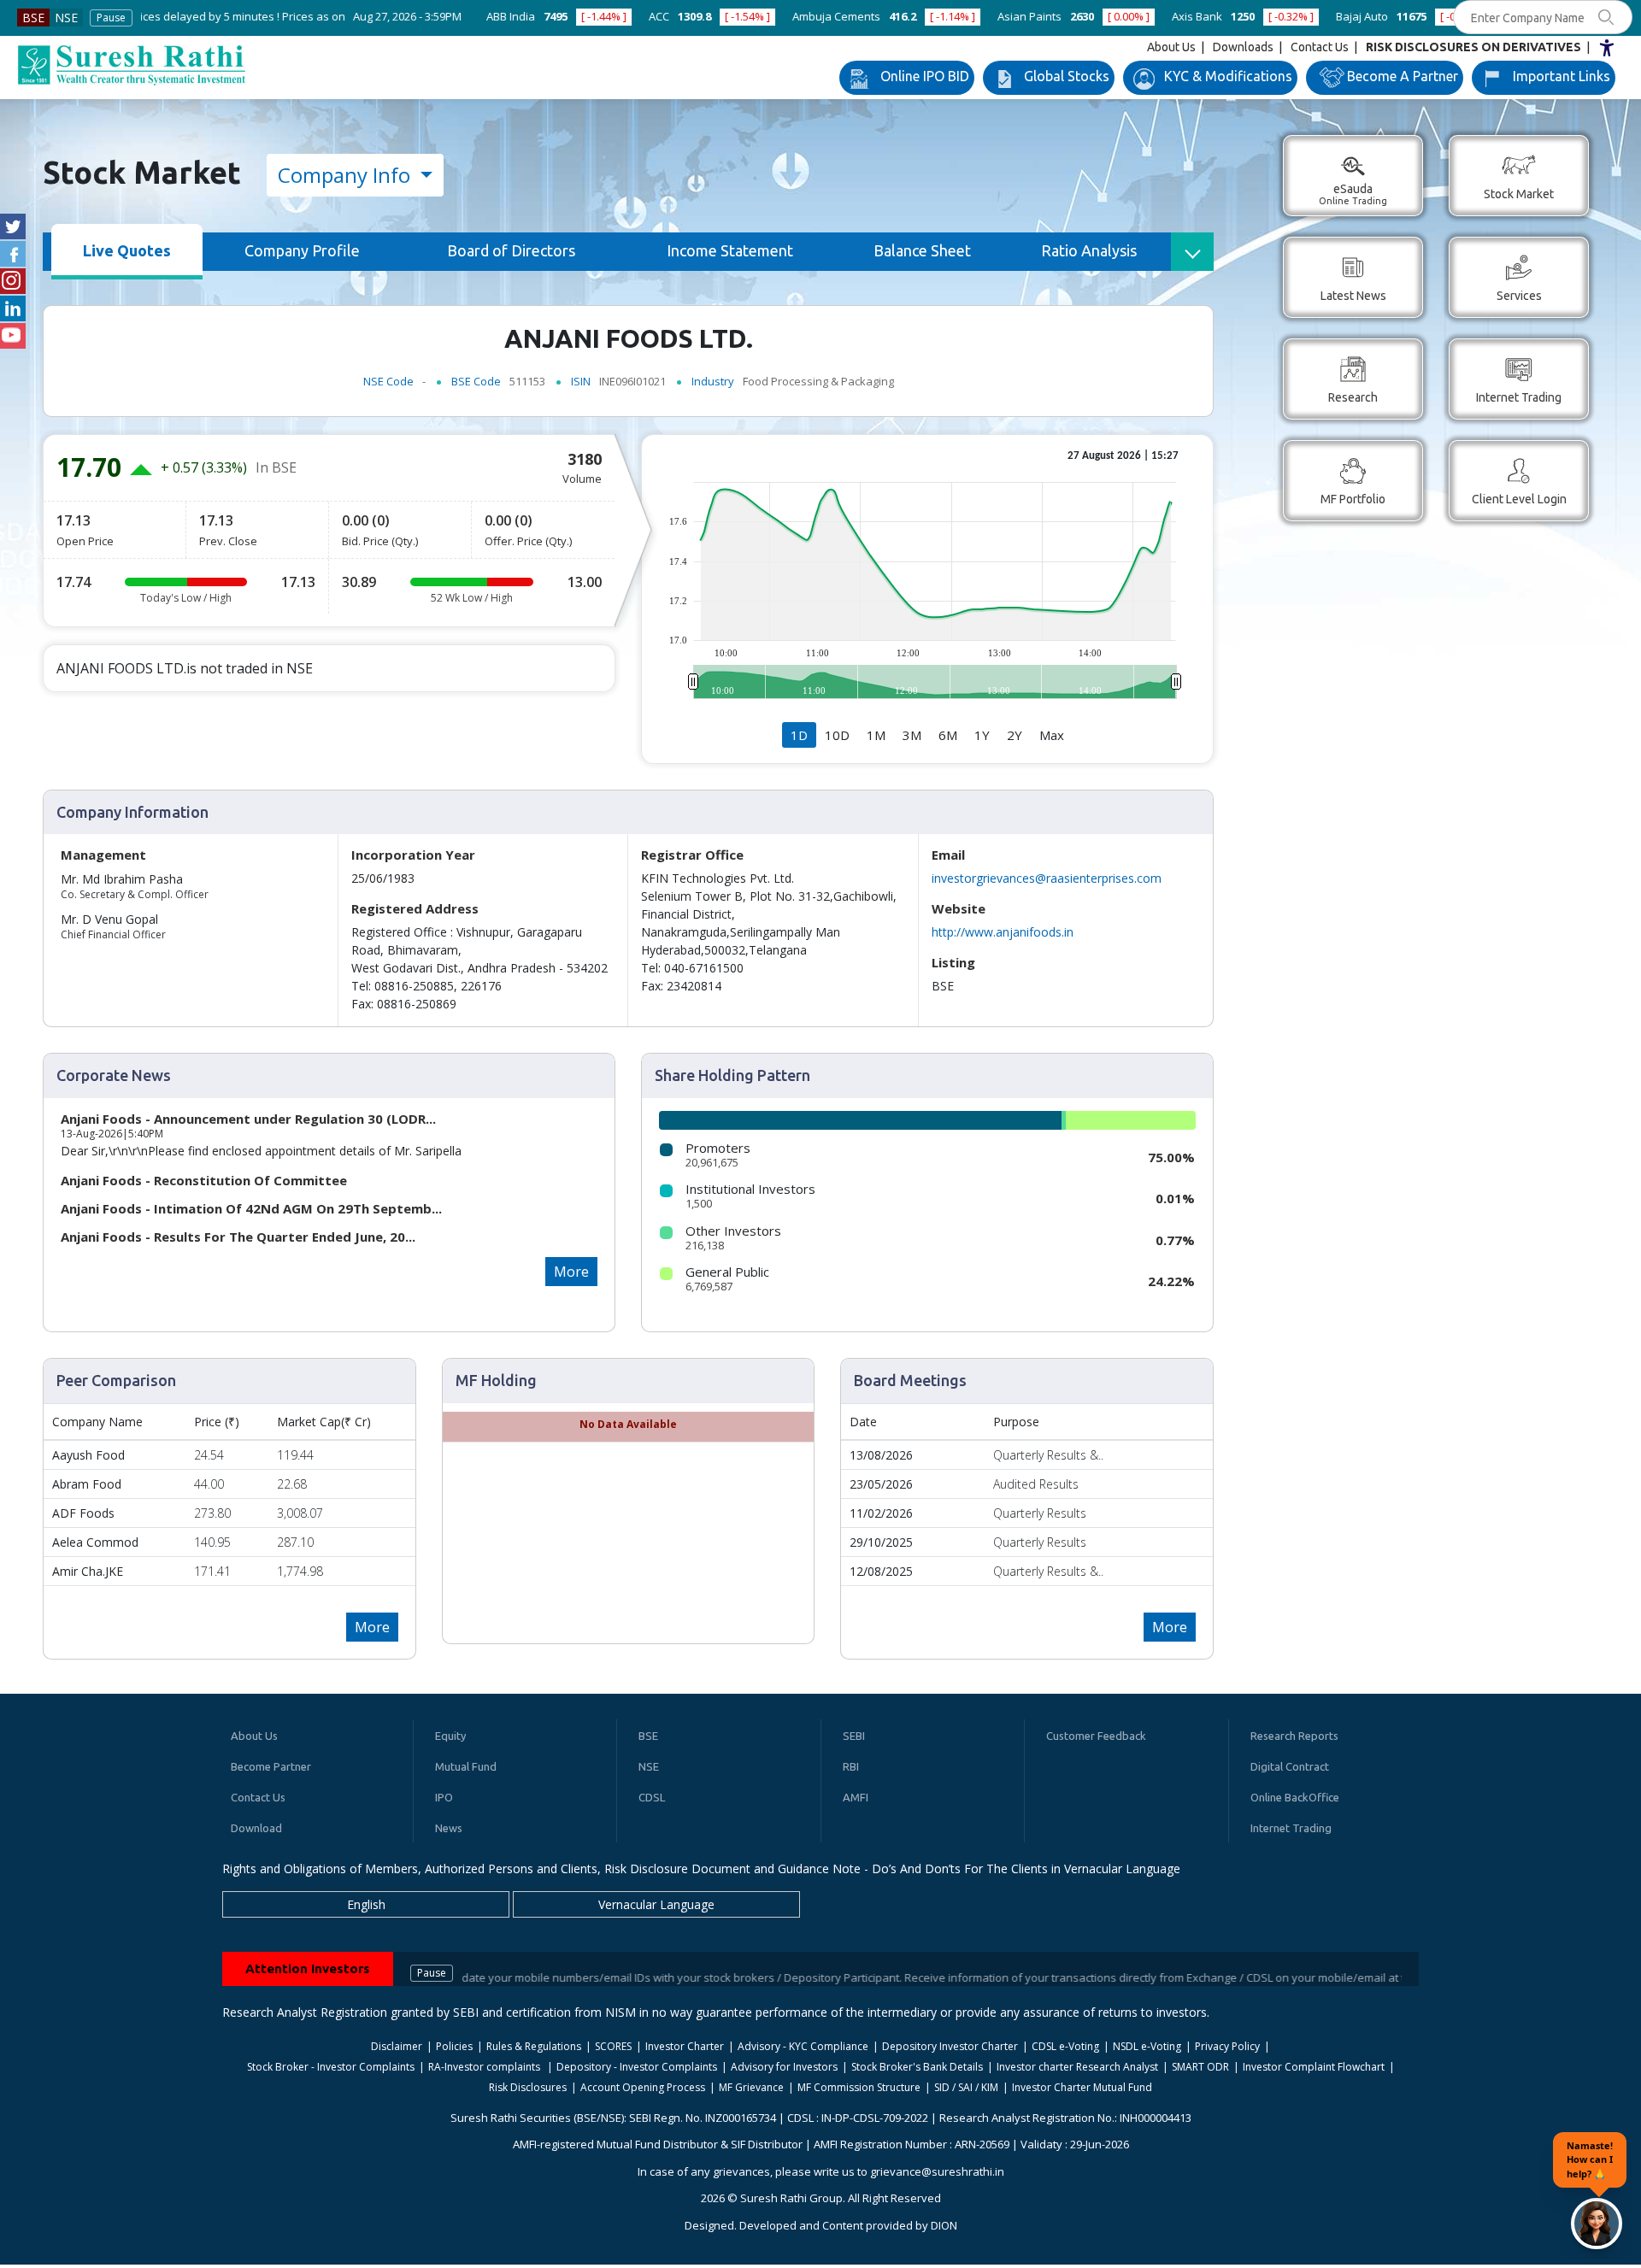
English (366, 1904)
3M (912, 735)
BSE (33, 18)
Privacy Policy (1227, 2046)
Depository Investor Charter (950, 2046)
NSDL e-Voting (1147, 2046)
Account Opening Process (643, 2087)
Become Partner (271, 1766)
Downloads (1243, 47)
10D (837, 735)
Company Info (347, 175)
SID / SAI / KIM (966, 2087)
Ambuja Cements (676, 16)
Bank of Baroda (1388, 16)
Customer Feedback (1096, 1736)
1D (799, 735)
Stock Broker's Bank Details (917, 2067)
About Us (1171, 47)
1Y (982, 735)
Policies (454, 2046)
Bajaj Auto (1202, 16)
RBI (851, 1766)
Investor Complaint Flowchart (1314, 2067)
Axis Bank (1037, 16)
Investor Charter (685, 2046)
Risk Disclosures (528, 2087)
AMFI (856, 1797)
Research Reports (1294, 1736)
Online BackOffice (1295, 1797)
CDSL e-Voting (1065, 2046)
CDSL (652, 1797)
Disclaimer (397, 2046)
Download (256, 1828)
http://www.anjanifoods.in (1003, 932)
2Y (1015, 735)
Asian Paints (870, 16)
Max (1052, 735)
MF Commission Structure (859, 2087)
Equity (450, 1736)
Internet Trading (1291, 1828)
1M (876, 735)
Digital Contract (1290, 1766)
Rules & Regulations (534, 2046)
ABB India (351, 16)
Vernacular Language (656, 1904)
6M (948, 735)
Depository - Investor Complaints (637, 2067)
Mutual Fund (466, 1766)
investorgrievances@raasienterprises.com (1047, 878)
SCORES (613, 2046)
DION (944, 2225)
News (449, 1828)
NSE (66, 18)
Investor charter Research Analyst (1077, 2067)
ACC (499, 16)
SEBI (854, 1736)
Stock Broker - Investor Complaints (331, 2067)
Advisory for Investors (784, 2067)
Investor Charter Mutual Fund (1082, 2087)
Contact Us (1320, 47)
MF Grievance (751, 2087)
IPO (444, 1797)
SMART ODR (1200, 2067)
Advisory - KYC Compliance (803, 2046)
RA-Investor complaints (485, 2067)
